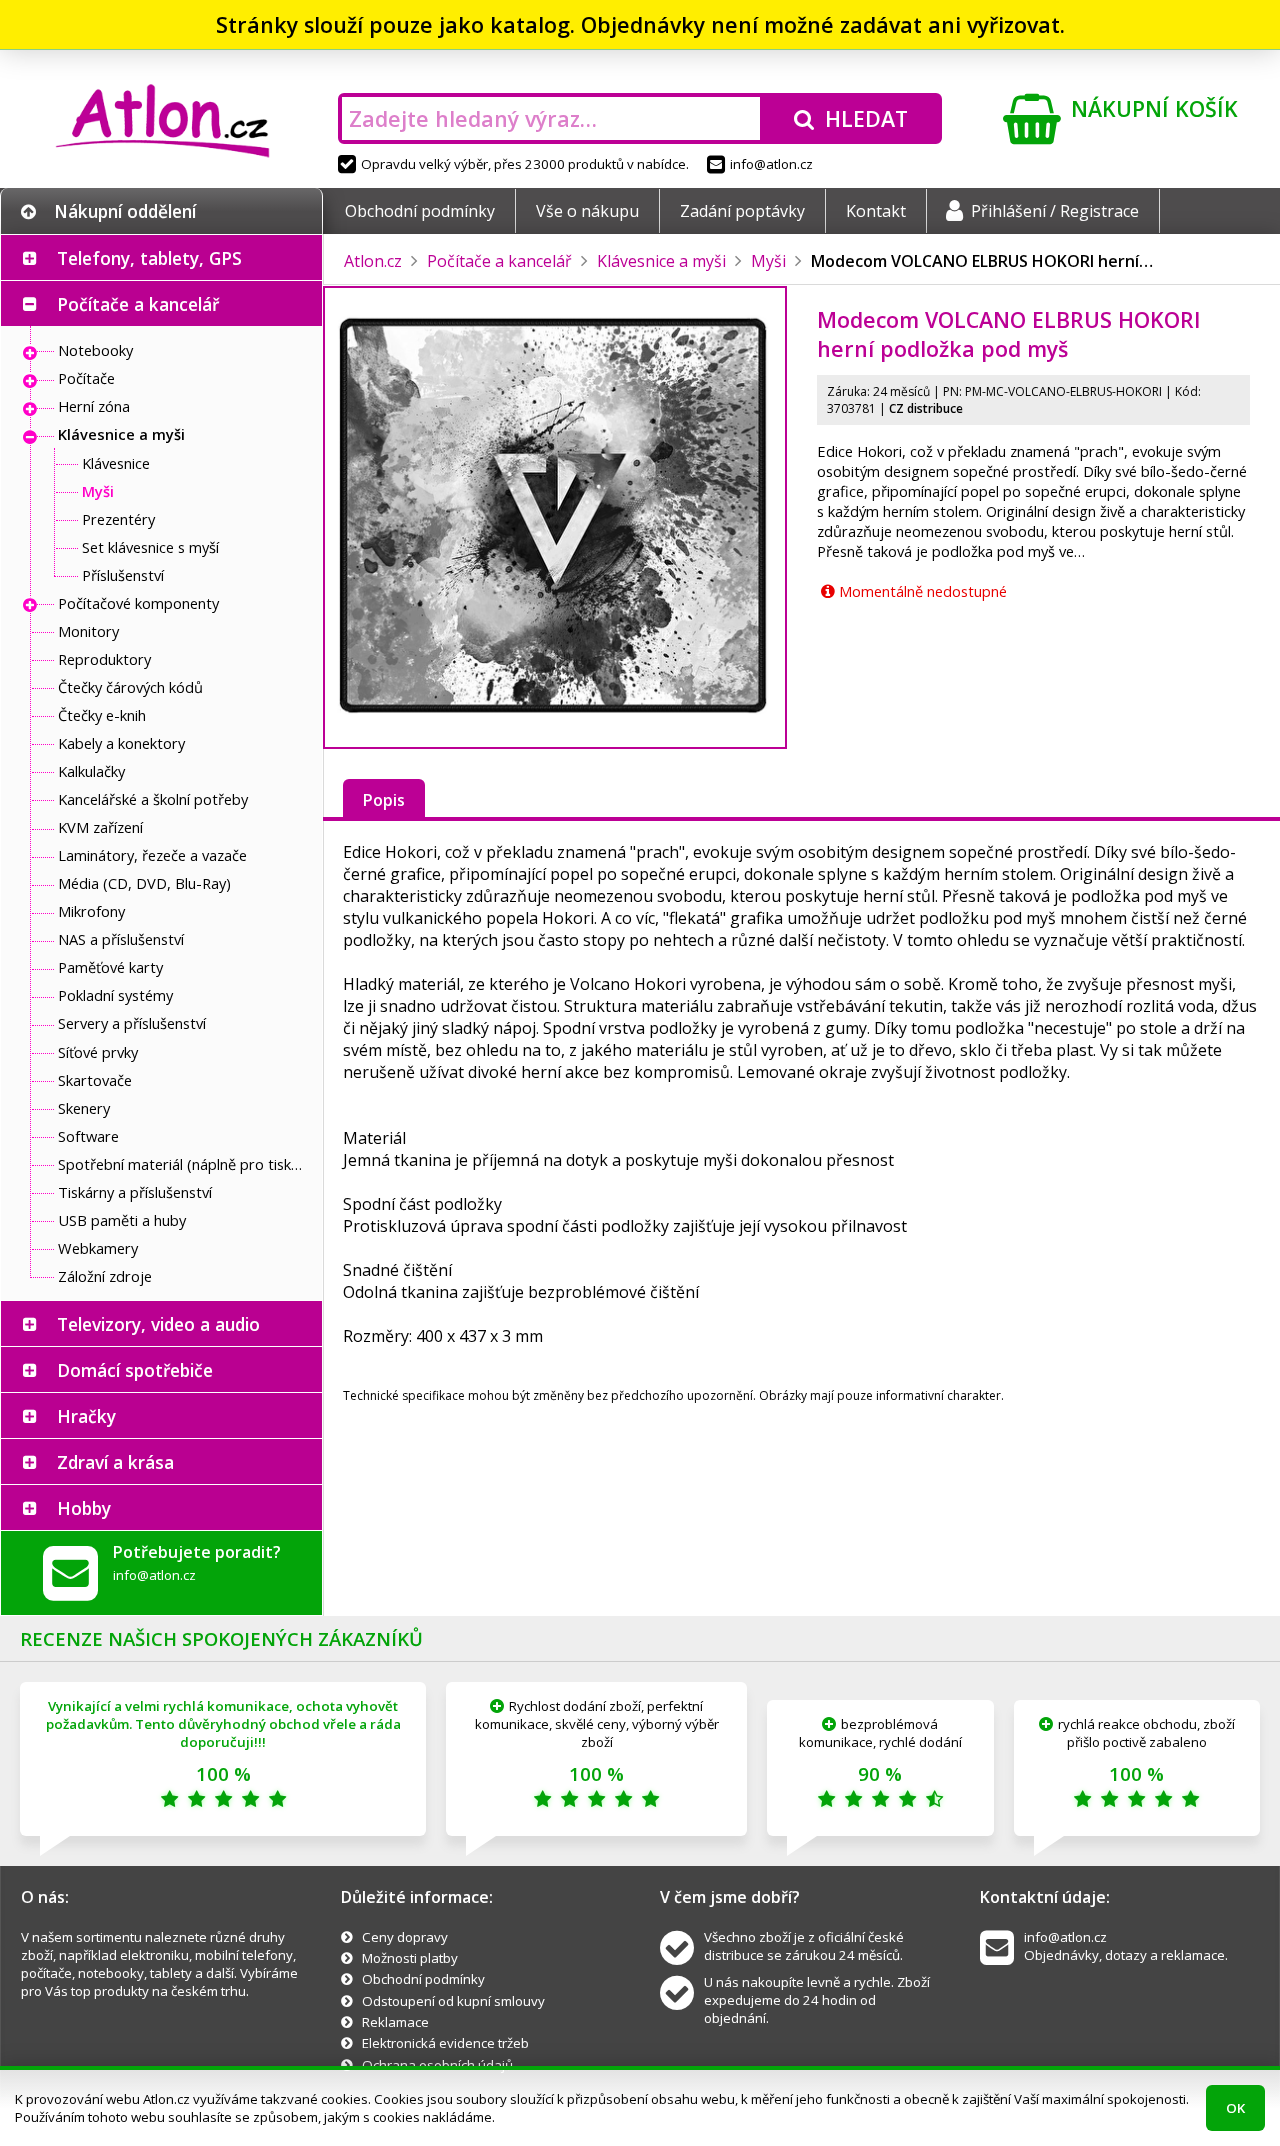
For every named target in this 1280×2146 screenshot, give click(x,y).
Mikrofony (91, 911)
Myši (98, 491)
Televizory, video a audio (158, 1324)
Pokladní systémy (115, 995)
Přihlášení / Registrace (1055, 211)
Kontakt (876, 211)
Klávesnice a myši (121, 434)
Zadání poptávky (742, 211)
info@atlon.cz (771, 164)
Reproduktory (104, 659)
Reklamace (395, 2022)
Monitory (88, 631)
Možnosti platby (410, 1958)
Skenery (84, 1108)
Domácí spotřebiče (135, 1370)
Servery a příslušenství (132, 1023)
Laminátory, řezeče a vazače (152, 855)
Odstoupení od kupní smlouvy (453, 2001)
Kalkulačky (91, 771)
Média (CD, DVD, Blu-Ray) (144, 883)
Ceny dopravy (405, 1937)
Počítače (86, 378)
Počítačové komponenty (138, 603)
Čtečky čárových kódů (130, 687)
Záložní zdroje (105, 1276)
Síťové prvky (98, 1052)
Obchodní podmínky (420, 211)
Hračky (86, 1416)
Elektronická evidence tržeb (445, 2043)
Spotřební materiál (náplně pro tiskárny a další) (185, 1164)
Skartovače (95, 1080)
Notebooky (95, 350)
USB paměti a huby (122, 1220)
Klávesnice (116, 463)
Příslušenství (123, 575)
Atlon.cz (373, 261)
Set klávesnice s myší (150, 547)
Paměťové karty (110, 967)
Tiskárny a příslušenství (135, 1192)
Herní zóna (94, 406)
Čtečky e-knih (102, 715)
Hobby (84, 1508)
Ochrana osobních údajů (437, 2065)
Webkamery (98, 1248)
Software (88, 1136)
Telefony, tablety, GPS (149, 258)
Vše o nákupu (587, 211)
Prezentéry (118, 519)
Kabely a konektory (121, 743)
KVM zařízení (100, 827)
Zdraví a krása (115, 1462)
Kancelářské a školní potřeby (153, 799)
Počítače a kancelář (138, 304)
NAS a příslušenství (121, 939)
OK (1235, 2108)
